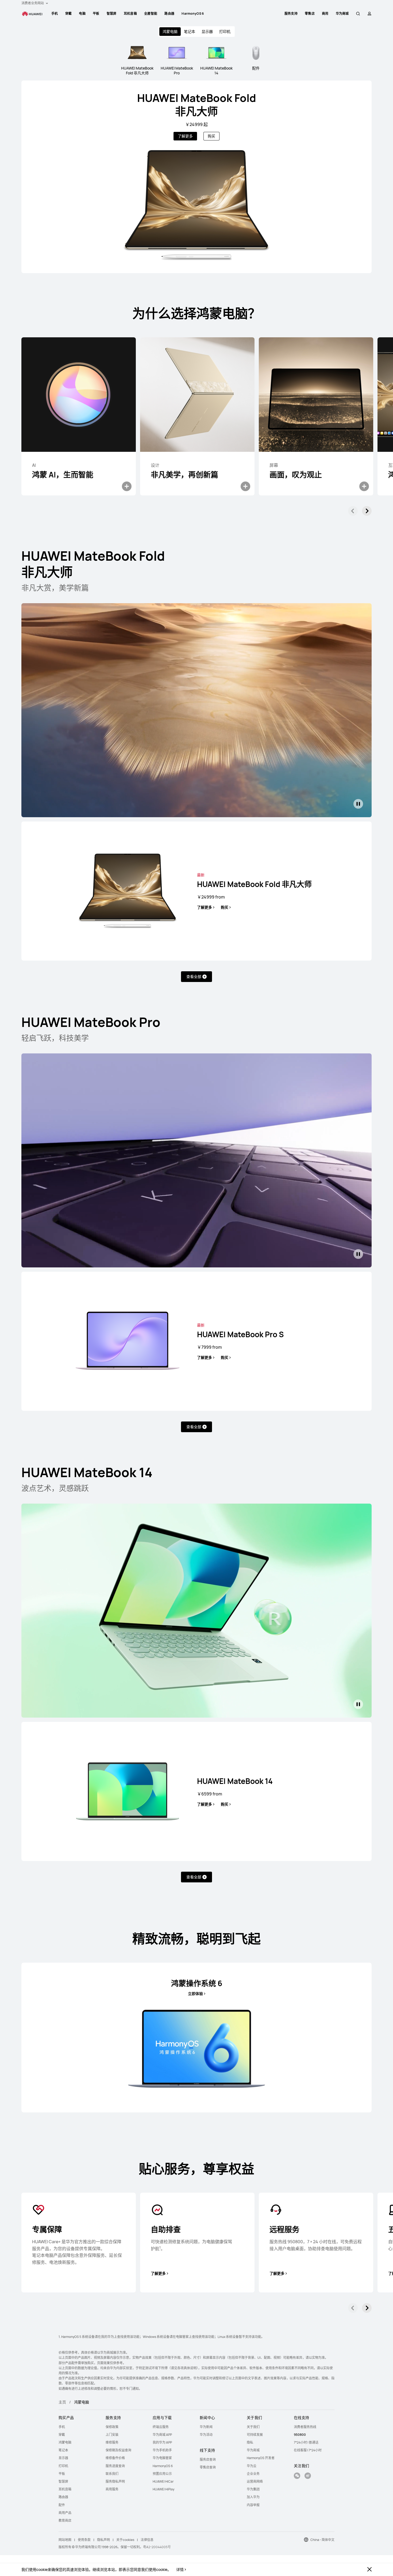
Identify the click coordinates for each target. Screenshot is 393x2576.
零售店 (310, 14)
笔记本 (190, 31)
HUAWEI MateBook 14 (235, 1781)
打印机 (225, 31)
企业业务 (253, 2474)
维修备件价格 (115, 2458)
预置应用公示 (162, 2474)
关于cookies (125, 2540)
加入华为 (253, 2497)
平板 (96, 14)
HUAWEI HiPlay (163, 2489)
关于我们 (253, 2427)
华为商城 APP (162, 2435)
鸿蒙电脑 (65, 2442)
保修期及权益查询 (118, 2450)
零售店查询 (208, 2467)
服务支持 (291, 14)
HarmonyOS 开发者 (261, 2458)
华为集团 (253, 2489)
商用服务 (112, 2489)
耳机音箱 (130, 14)
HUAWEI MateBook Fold (197, 104)
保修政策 (112, 2427)
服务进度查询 (115, 2466)
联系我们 (112, 2474)
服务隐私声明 (115, 2481)
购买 (211, 136)
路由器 (169, 14)
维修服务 (112, 2442)
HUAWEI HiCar (163, 2481)
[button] (358, 14)
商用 (325, 14)
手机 (55, 14)
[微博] (308, 2476)
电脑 (82, 14)
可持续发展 (255, 2435)
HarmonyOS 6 (193, 14)
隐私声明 (103, 2540)
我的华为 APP (162, 2442)
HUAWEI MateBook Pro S (240, 1334)
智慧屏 (112, 14)
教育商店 (65, 2520)
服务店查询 (208, 2460)
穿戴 (69, 14)
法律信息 (147, 2540)
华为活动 (206, 2435)
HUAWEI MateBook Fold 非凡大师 (254, 884)
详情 (180, 2570)
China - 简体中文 (322, 2540)
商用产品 (65, 2513)
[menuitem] (55, 14)
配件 (62, 2505)
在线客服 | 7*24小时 (308, 2450)
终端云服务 (161, 2427)
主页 (62, 2402)
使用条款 (84, 2540)
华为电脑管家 (162, 2458)
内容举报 (253, 2505)
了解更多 (185, 136)
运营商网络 (255, 2481)
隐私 (250, 2442)
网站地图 (65, 2540)
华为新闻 (206, 2427)
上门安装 (112, 2435)
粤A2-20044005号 (157, 2547)
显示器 (207, 31)
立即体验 (195, 1994)
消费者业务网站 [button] (33, 3)
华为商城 (253, 2450)
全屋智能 (151, 14)
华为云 (252, 2466)
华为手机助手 (162, 2450)
